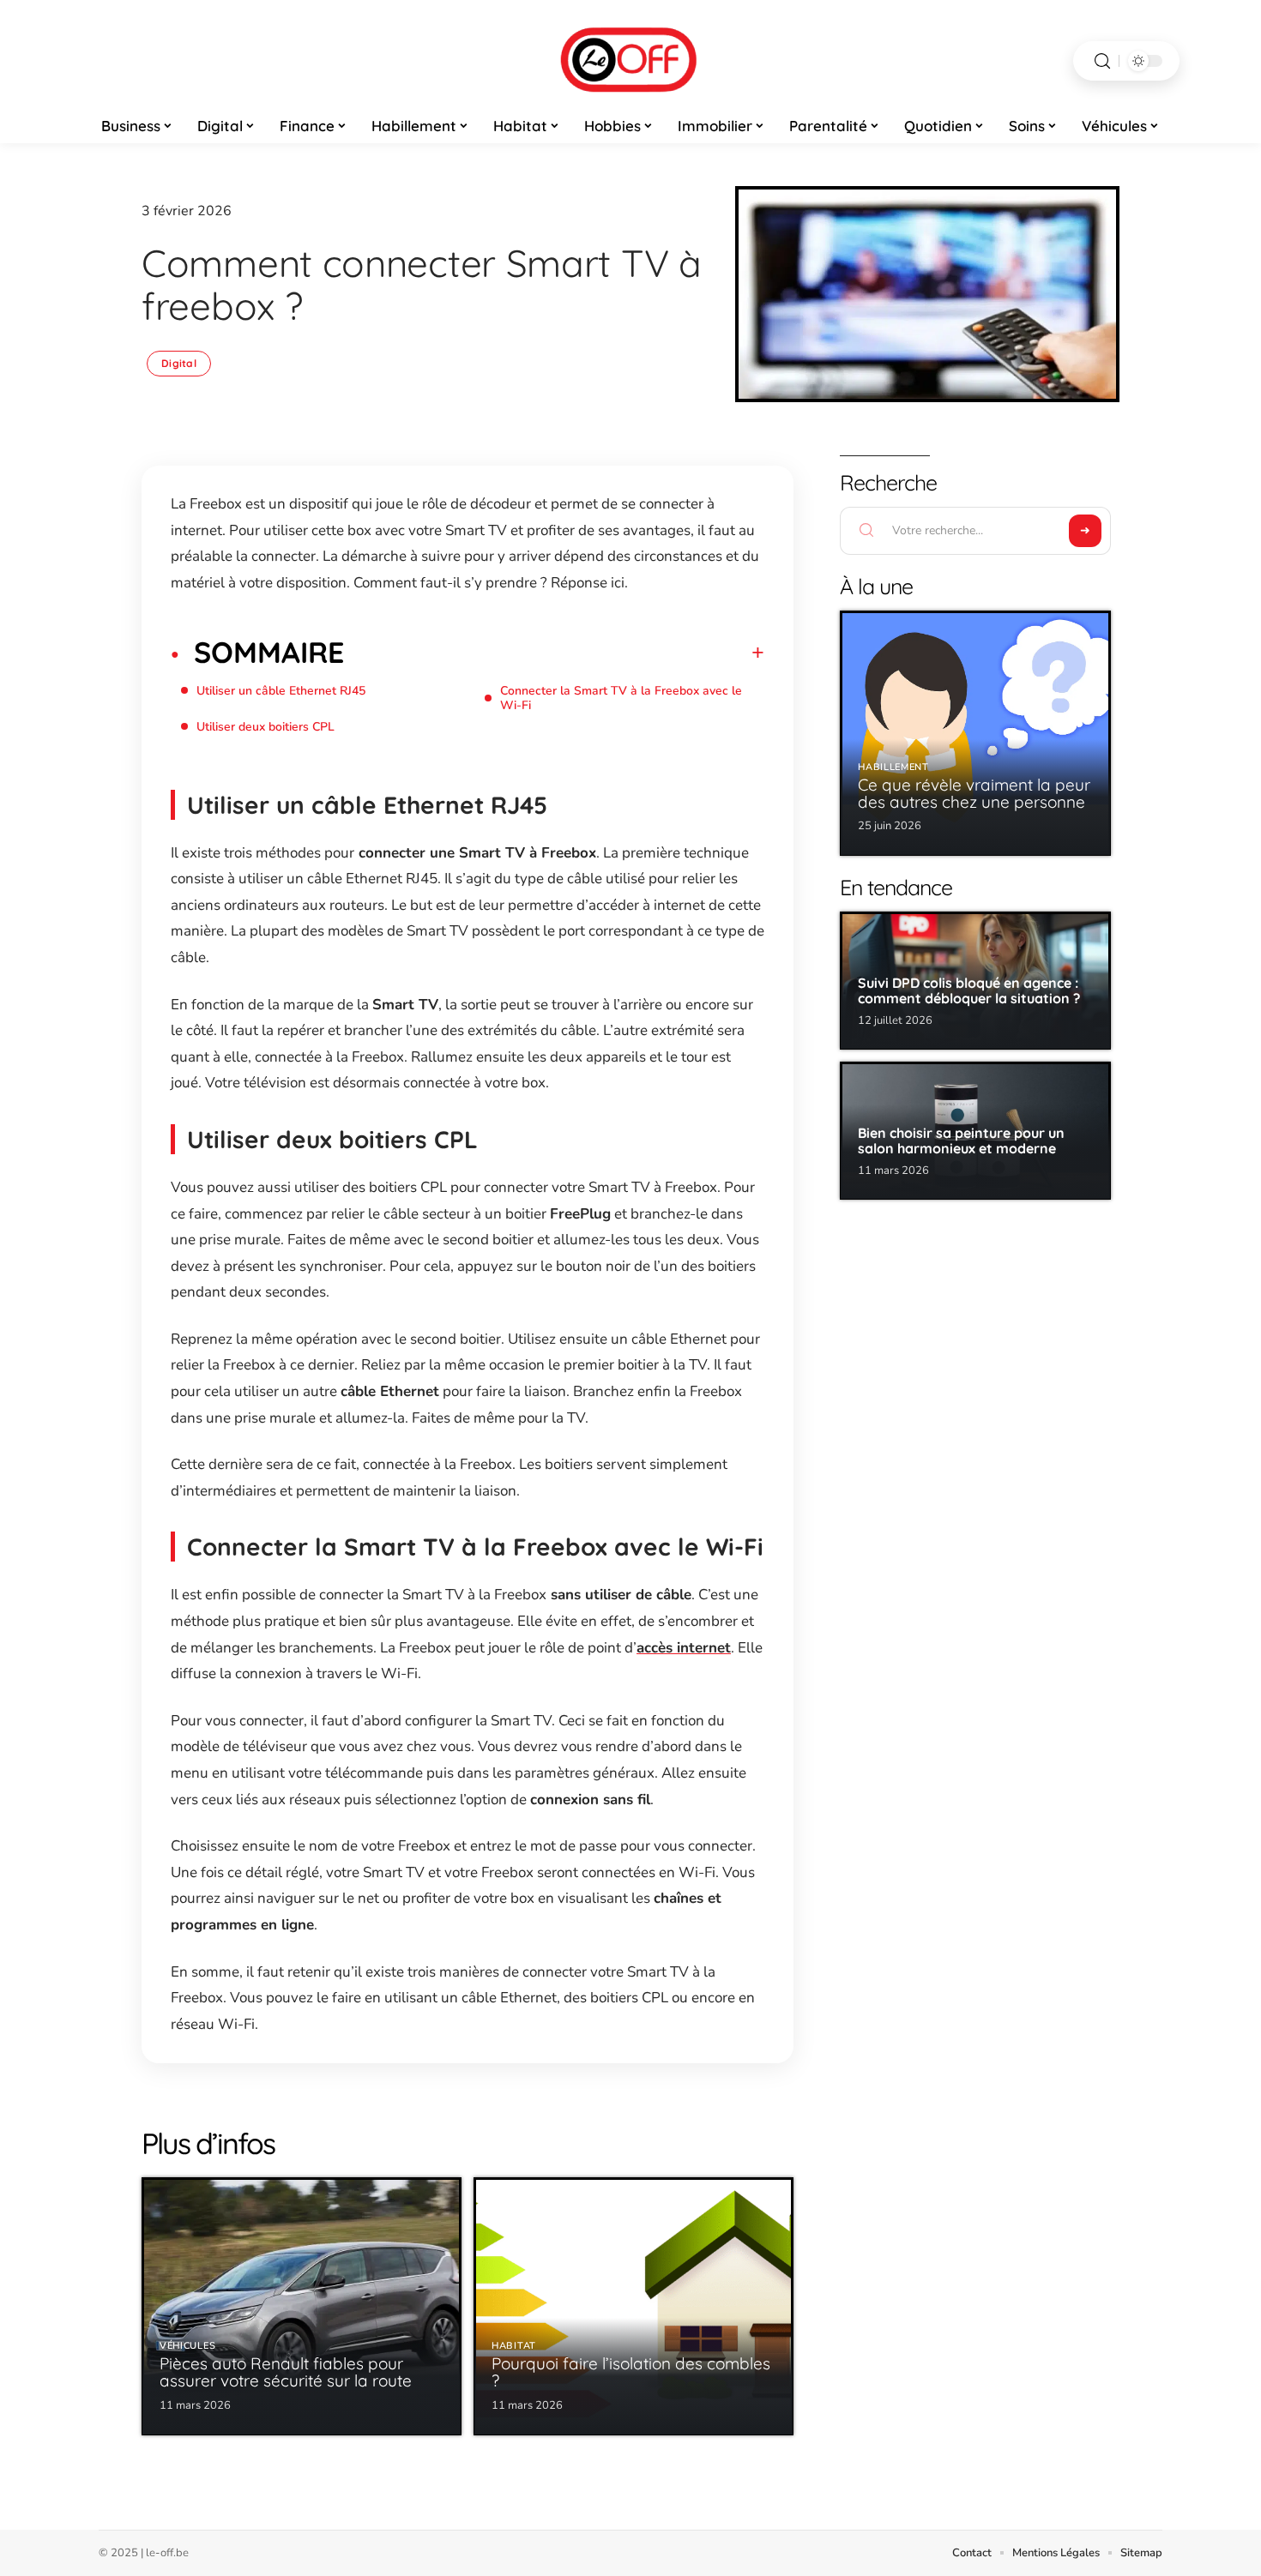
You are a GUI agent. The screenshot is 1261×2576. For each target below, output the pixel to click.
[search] (1102, 61)
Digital (179, 363)
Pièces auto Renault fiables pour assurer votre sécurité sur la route (286, 2372)
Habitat (514, 2346)
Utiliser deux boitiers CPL (265, 727)
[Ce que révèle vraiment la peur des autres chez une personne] (975, 733)
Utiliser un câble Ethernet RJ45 (281, 691)
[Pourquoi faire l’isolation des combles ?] (634, 2306)
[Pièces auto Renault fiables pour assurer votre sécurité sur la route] (302, 2306)
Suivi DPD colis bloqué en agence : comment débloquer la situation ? (969, 990)
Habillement (893, 767)
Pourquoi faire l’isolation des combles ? (631, 2372)
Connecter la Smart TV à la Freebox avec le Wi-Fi (621, 698)
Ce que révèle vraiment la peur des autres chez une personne (974, 793)
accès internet (684, 1648)
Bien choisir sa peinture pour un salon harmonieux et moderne (961, 1141)
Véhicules (187, 2346)
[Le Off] (630, 61)
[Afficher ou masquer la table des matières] (554, 653)
